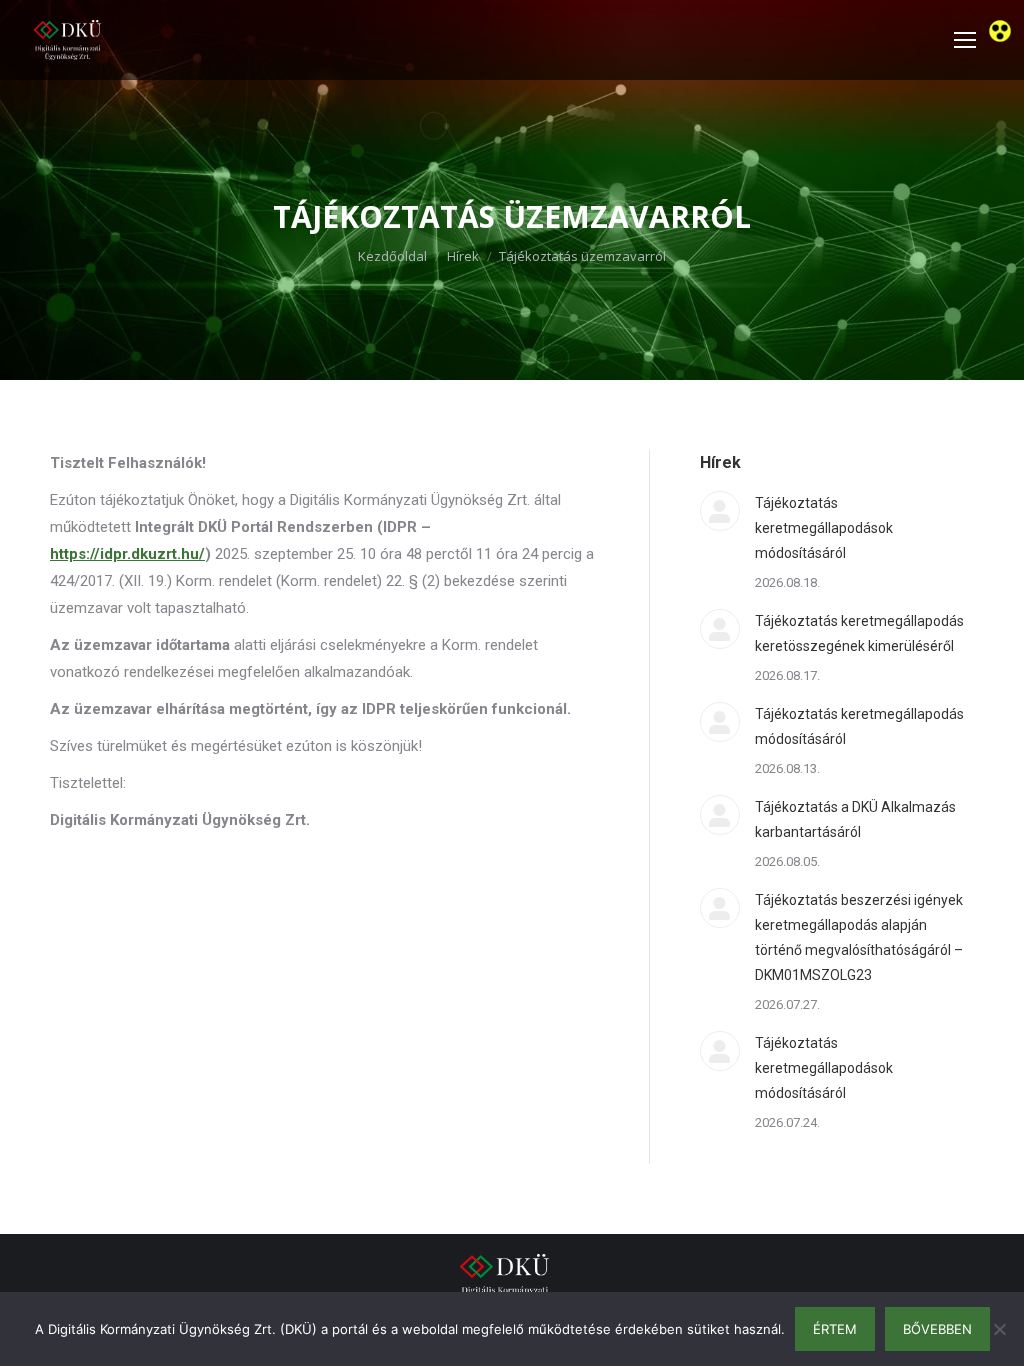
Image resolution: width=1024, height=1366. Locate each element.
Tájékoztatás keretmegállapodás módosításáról (859, 726)
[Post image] (720, 511)
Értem (835, 1329)
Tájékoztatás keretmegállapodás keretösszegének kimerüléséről (859, 633)
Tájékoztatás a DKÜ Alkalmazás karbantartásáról (855, 819)
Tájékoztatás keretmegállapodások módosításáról (824, 528)
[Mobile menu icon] (965, 40)
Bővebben (937, 1329)
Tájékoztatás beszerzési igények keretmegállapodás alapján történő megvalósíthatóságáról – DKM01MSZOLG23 (859, 937)
